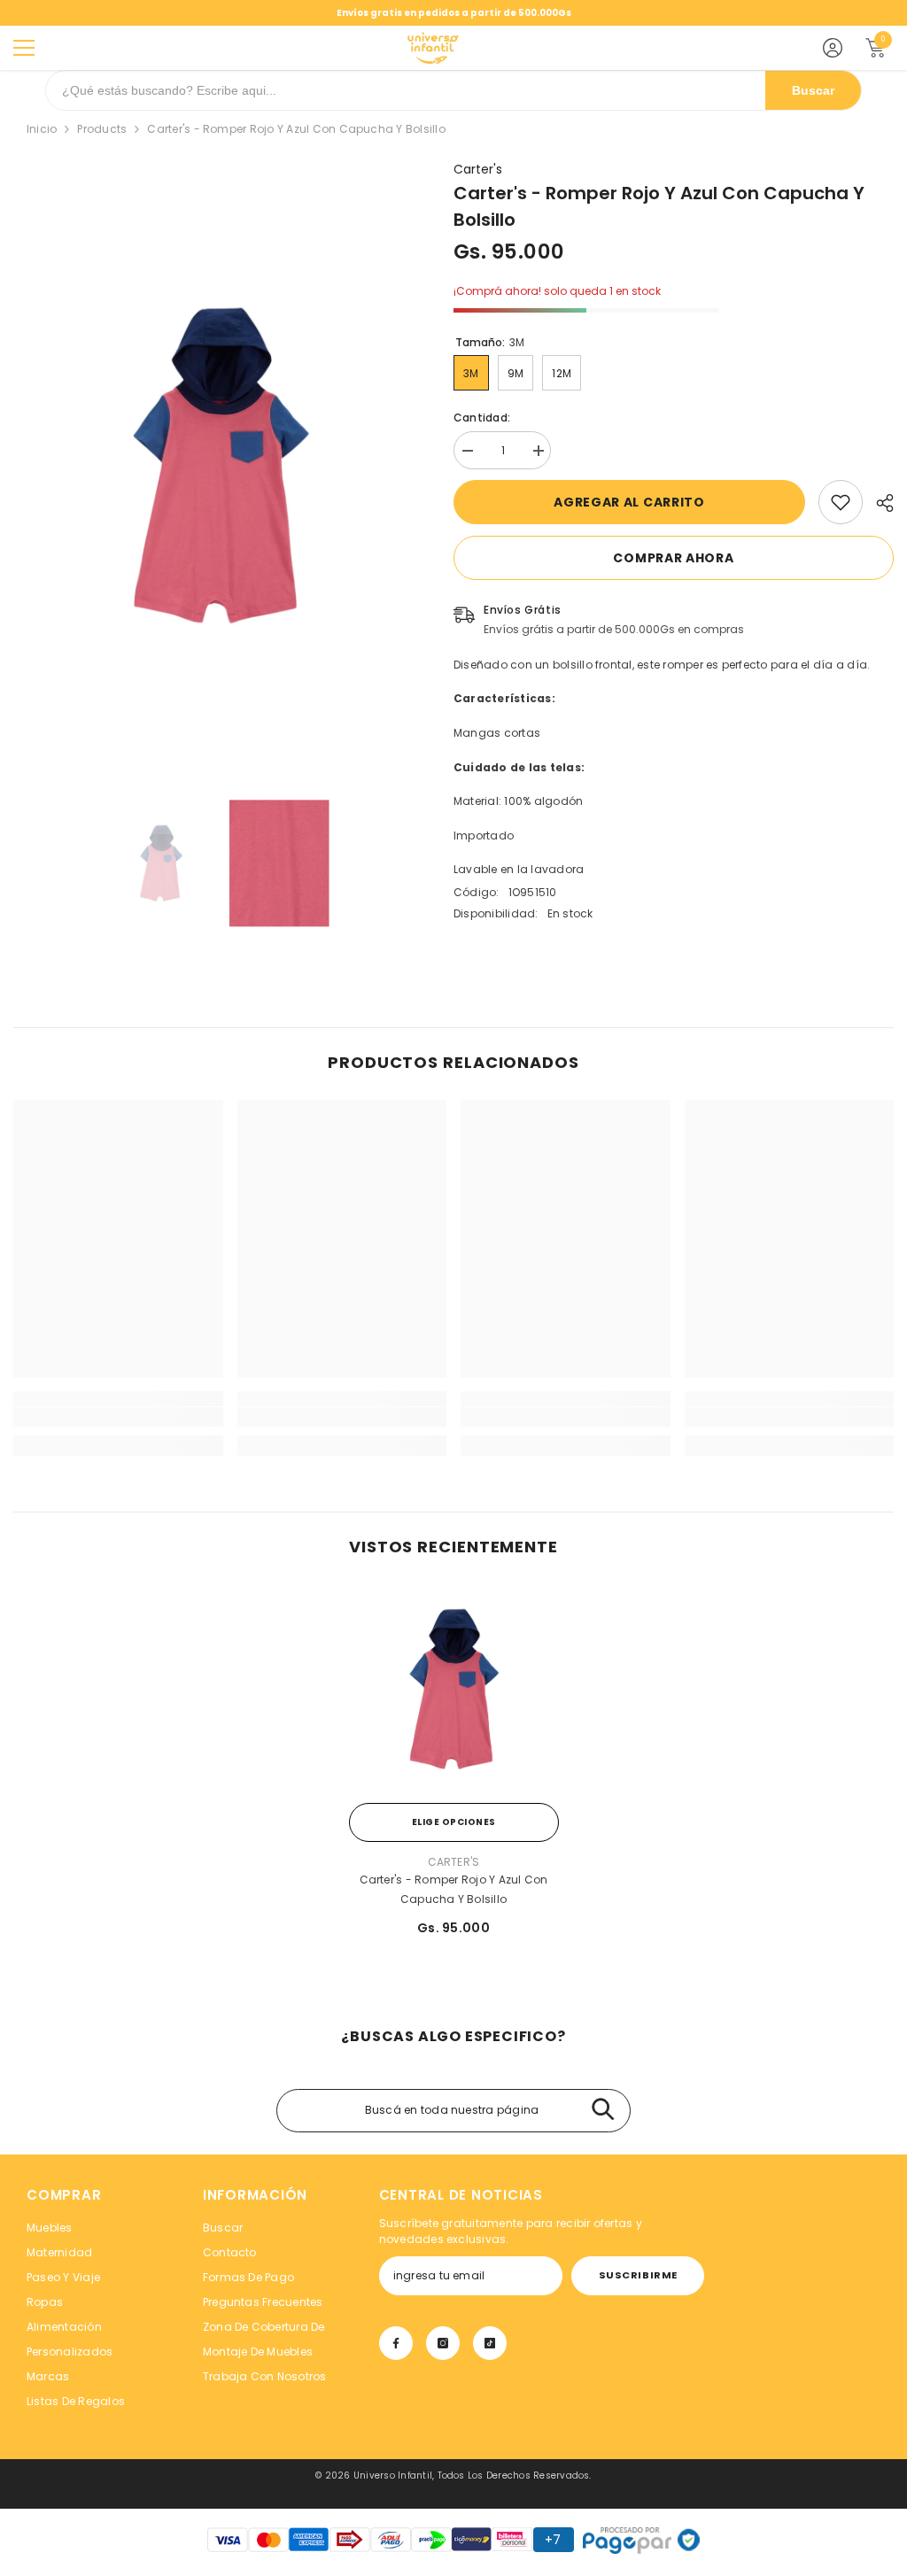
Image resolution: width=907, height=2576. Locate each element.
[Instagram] (443, 2343)
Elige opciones (454, 1822)
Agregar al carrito (629, 502)
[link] (841, 502)
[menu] (24, 48)
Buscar (813, 90)
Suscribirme (638, 2275)
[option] (220, 465)
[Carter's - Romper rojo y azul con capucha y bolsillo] (454, 1689)
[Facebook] (396, 2343)
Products (102, 129)
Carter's (478, 169)
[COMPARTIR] (878, 503)
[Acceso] (833, 48)
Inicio (42, 129)
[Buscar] (603, 2111)
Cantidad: (482, 418)
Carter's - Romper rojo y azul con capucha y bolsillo (454, 1889)
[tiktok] (490, 2343)
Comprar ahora (673, 558)
